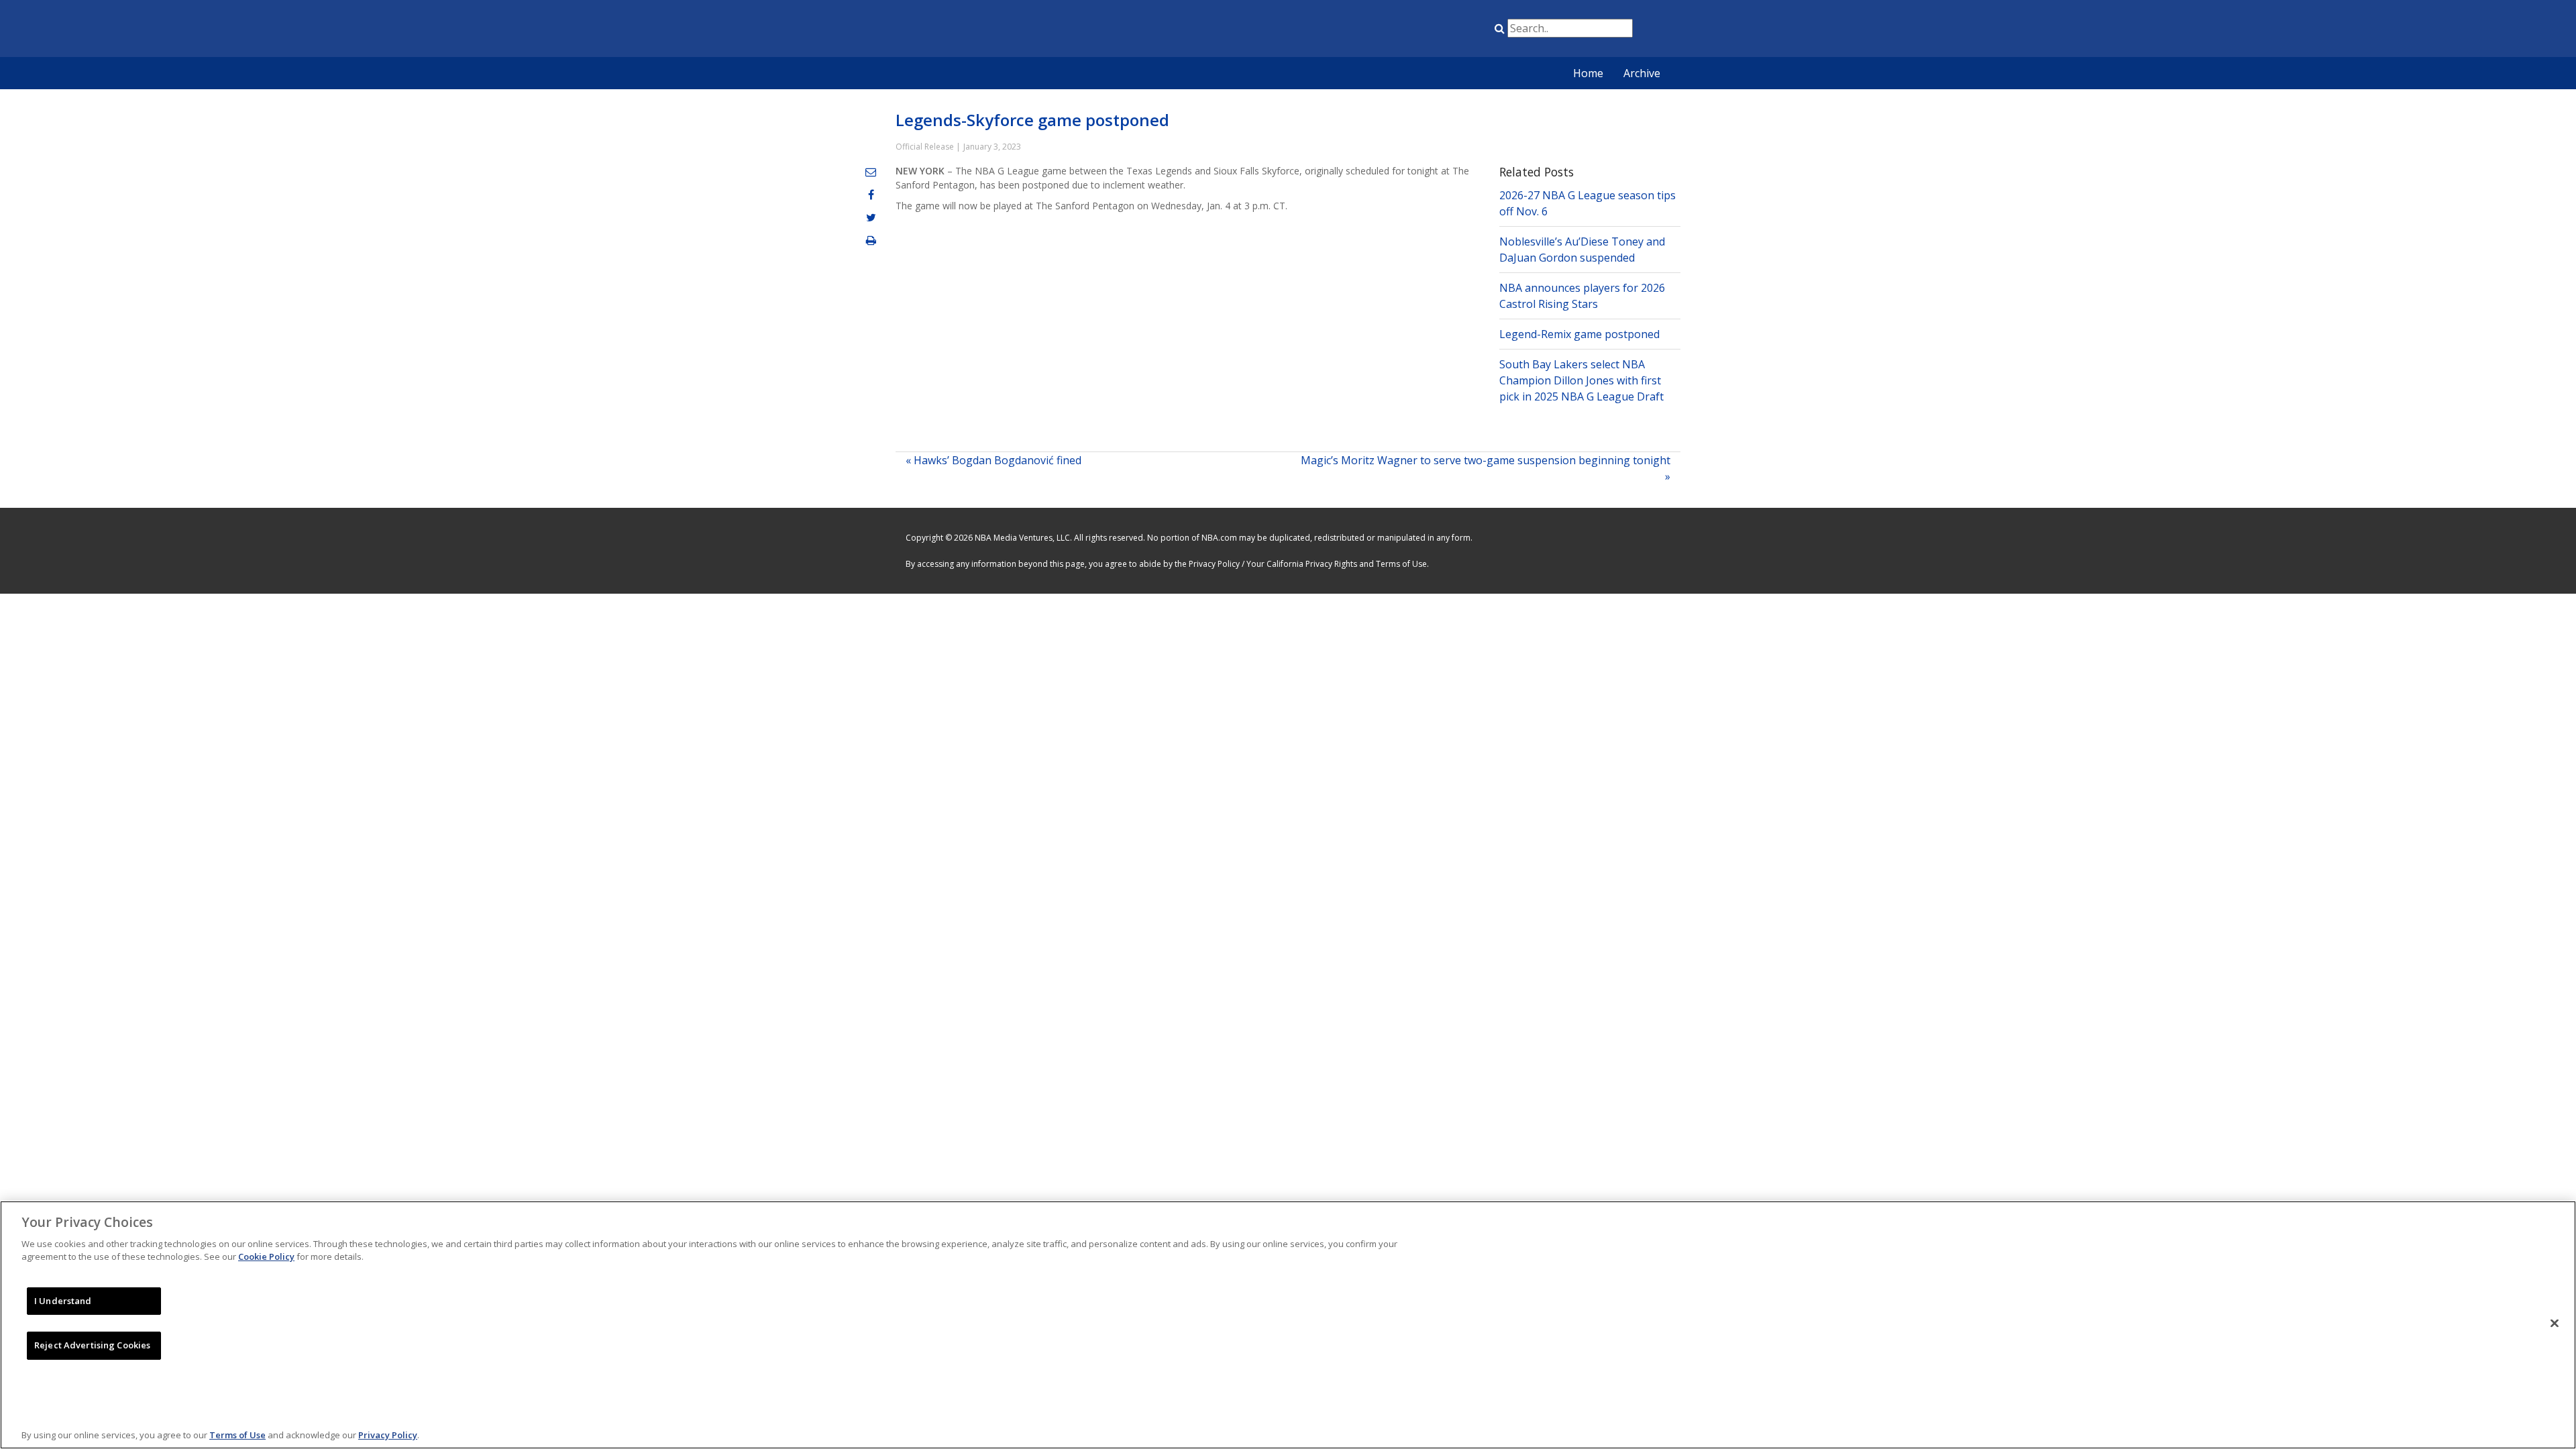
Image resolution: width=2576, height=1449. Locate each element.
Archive (1642, 73)
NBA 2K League (1458, 31)
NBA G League (1391, 31)
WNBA (1424, 31)
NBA (1357, 31)
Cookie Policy (266, 1256)
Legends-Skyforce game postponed (1032, 120)
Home (1588, 73)
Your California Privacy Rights (1302, 564)
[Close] (2555, 1323)
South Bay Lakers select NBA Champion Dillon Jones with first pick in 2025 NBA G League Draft (1581, 380)
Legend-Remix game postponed (1579, 334)
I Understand (63, 1301)
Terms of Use (1401, 564)
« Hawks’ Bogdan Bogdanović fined (994, 460)
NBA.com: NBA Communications (1023, 30)
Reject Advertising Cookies (92, 1345)
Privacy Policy (1214, 564)
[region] (1288, 1325)
